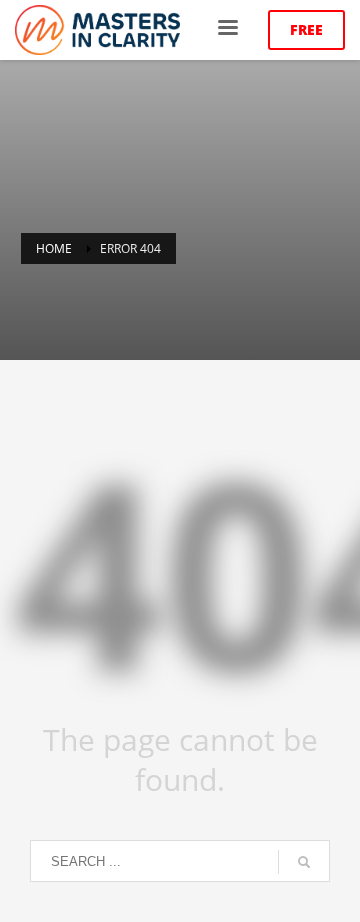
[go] (304, 862)
